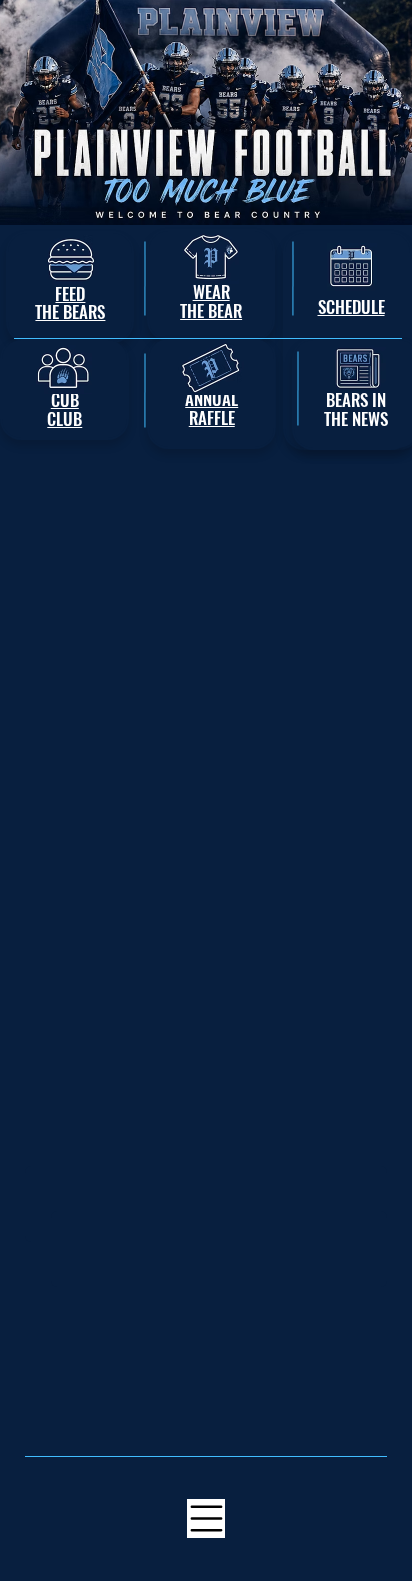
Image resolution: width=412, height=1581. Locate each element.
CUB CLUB (64, 409)
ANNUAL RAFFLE (211, 408)
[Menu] (206, 1518)
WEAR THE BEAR (211, 301)
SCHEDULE (351, 306)
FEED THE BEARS (70, 303)
